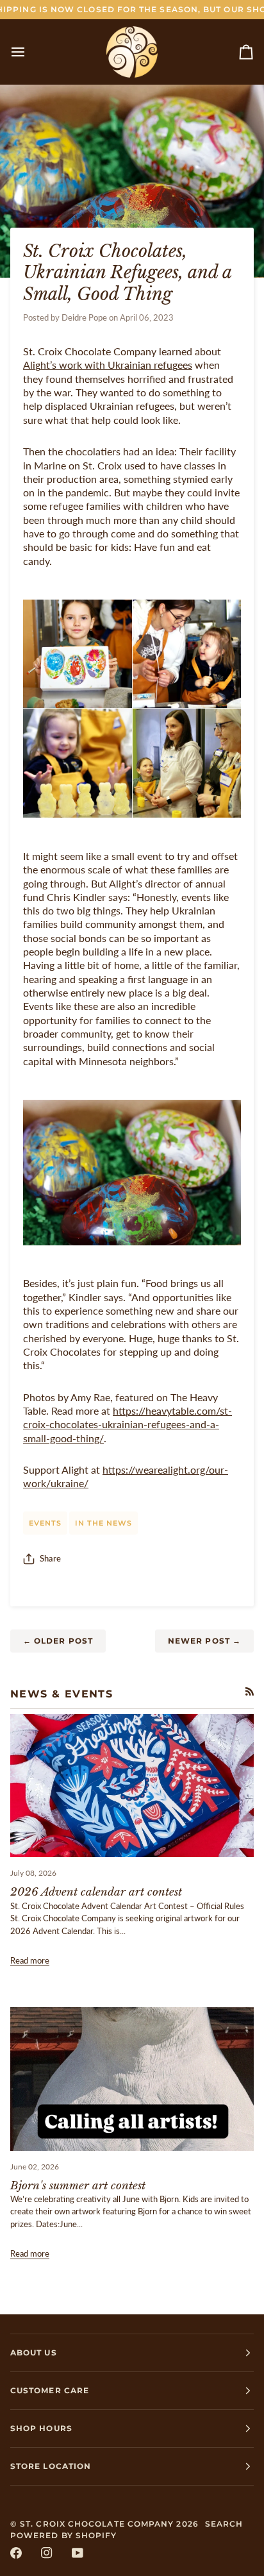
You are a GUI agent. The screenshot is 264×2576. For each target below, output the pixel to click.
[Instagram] (47, 2553)
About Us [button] (34, 2353)
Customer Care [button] (50, 2390)
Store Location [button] (51, 2466)
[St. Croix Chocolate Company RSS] (250, 1691)
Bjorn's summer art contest (78, 2186)
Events (45, 1523)
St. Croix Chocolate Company (97, 2524)
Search (224, 2524)
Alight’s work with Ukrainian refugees (108, 365)
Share (50, 1558)
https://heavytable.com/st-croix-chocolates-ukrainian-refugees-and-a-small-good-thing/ (128, 1425)
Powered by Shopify (63, 2535)
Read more (30, 1960)
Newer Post (204, 1641)
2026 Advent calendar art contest (96, 1892)
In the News (103, 1523)
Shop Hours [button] (41, 2428)
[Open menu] (29, 52)
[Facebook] (16, 2553)
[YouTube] (78, 2553)
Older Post (58, 1641)
